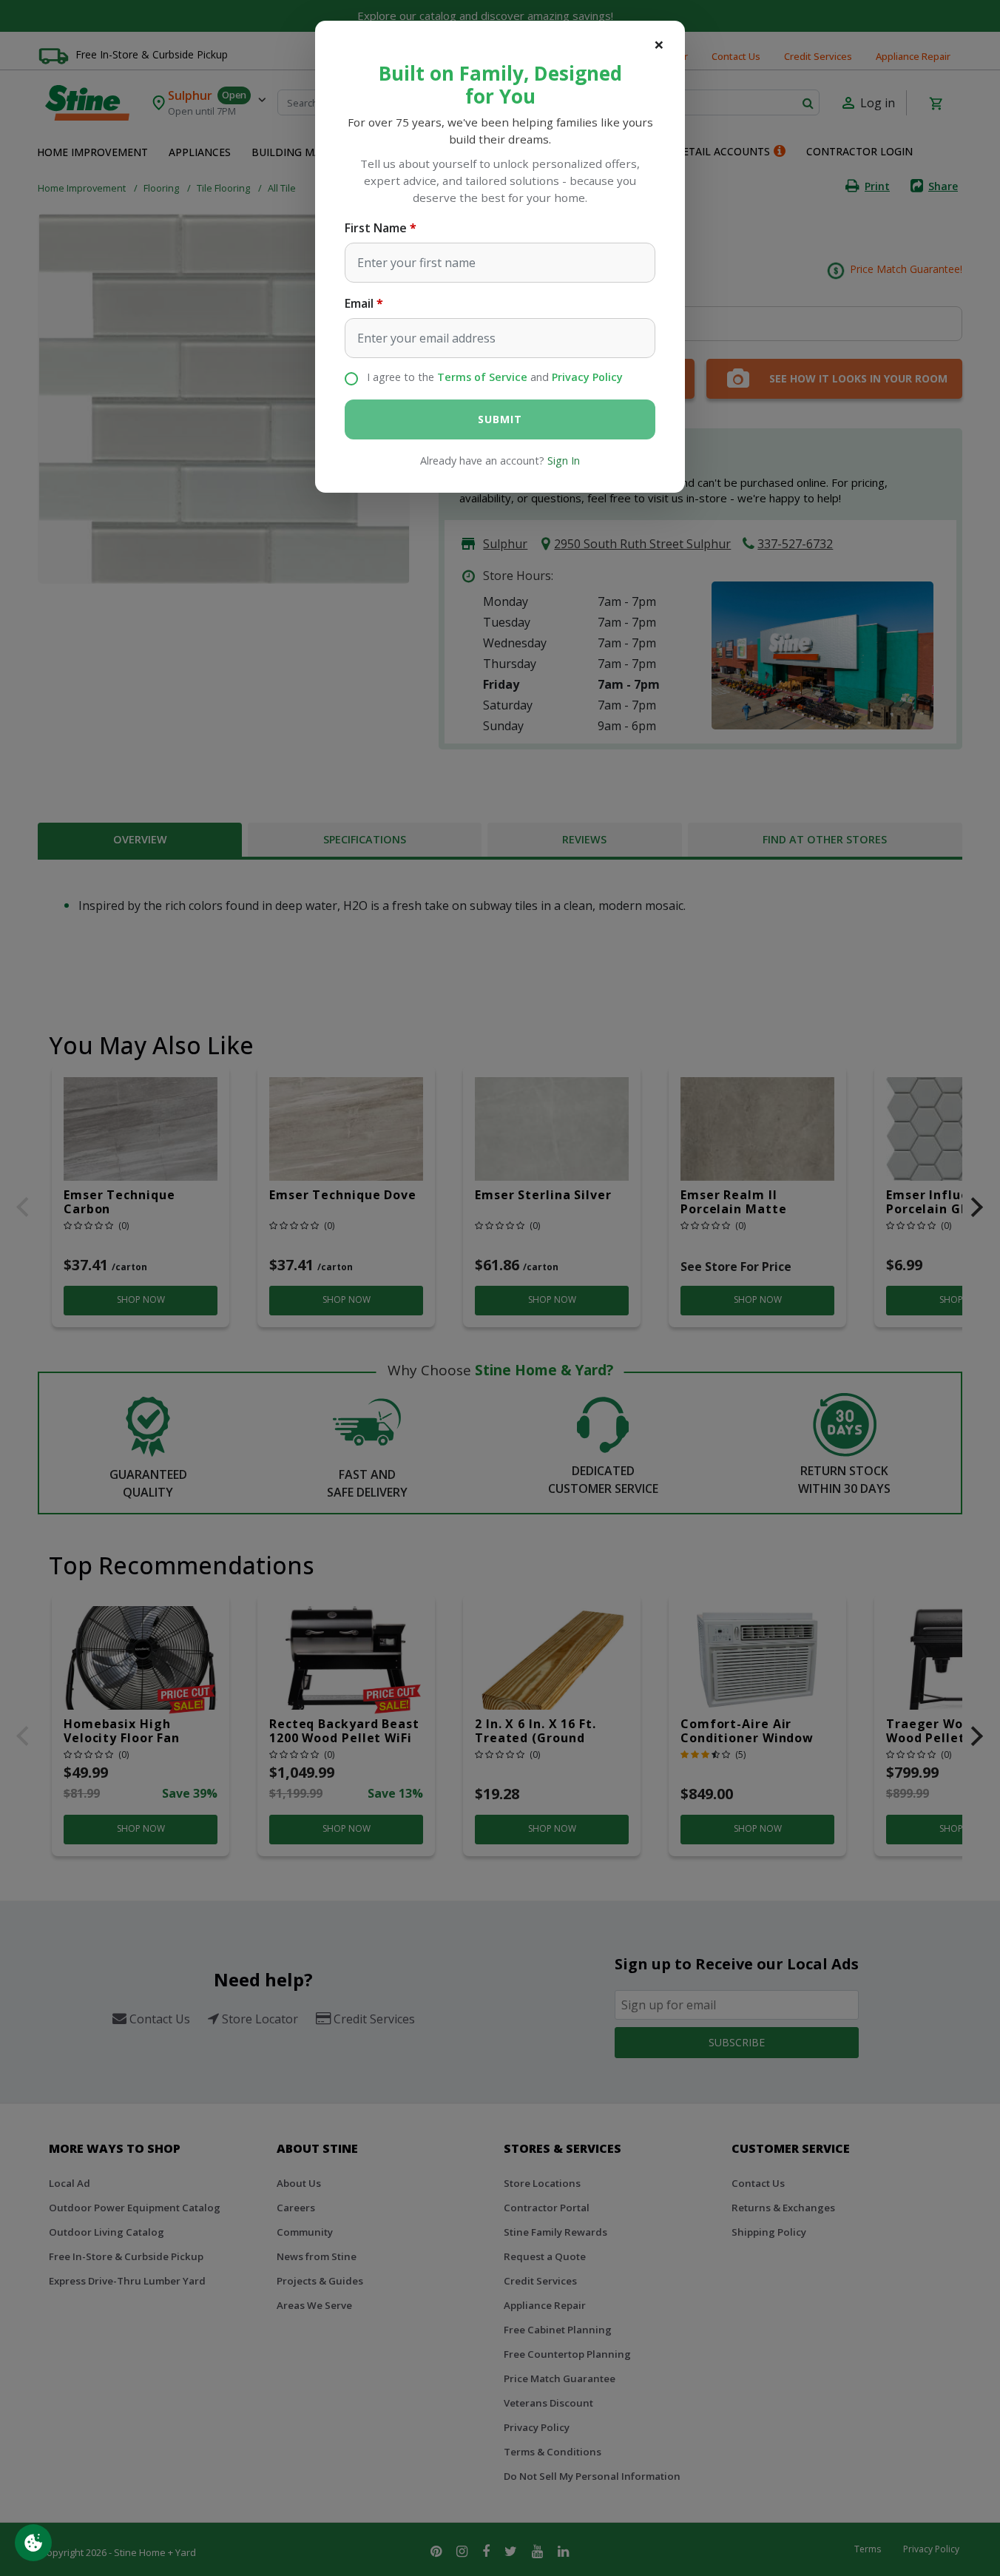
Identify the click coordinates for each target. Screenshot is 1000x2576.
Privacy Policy (587, 377)
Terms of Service (482, 377)
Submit (500, 419)
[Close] (659, 44)
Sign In (564, 461)
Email (359, 303)
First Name (376, 228)
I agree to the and (495, 377)
